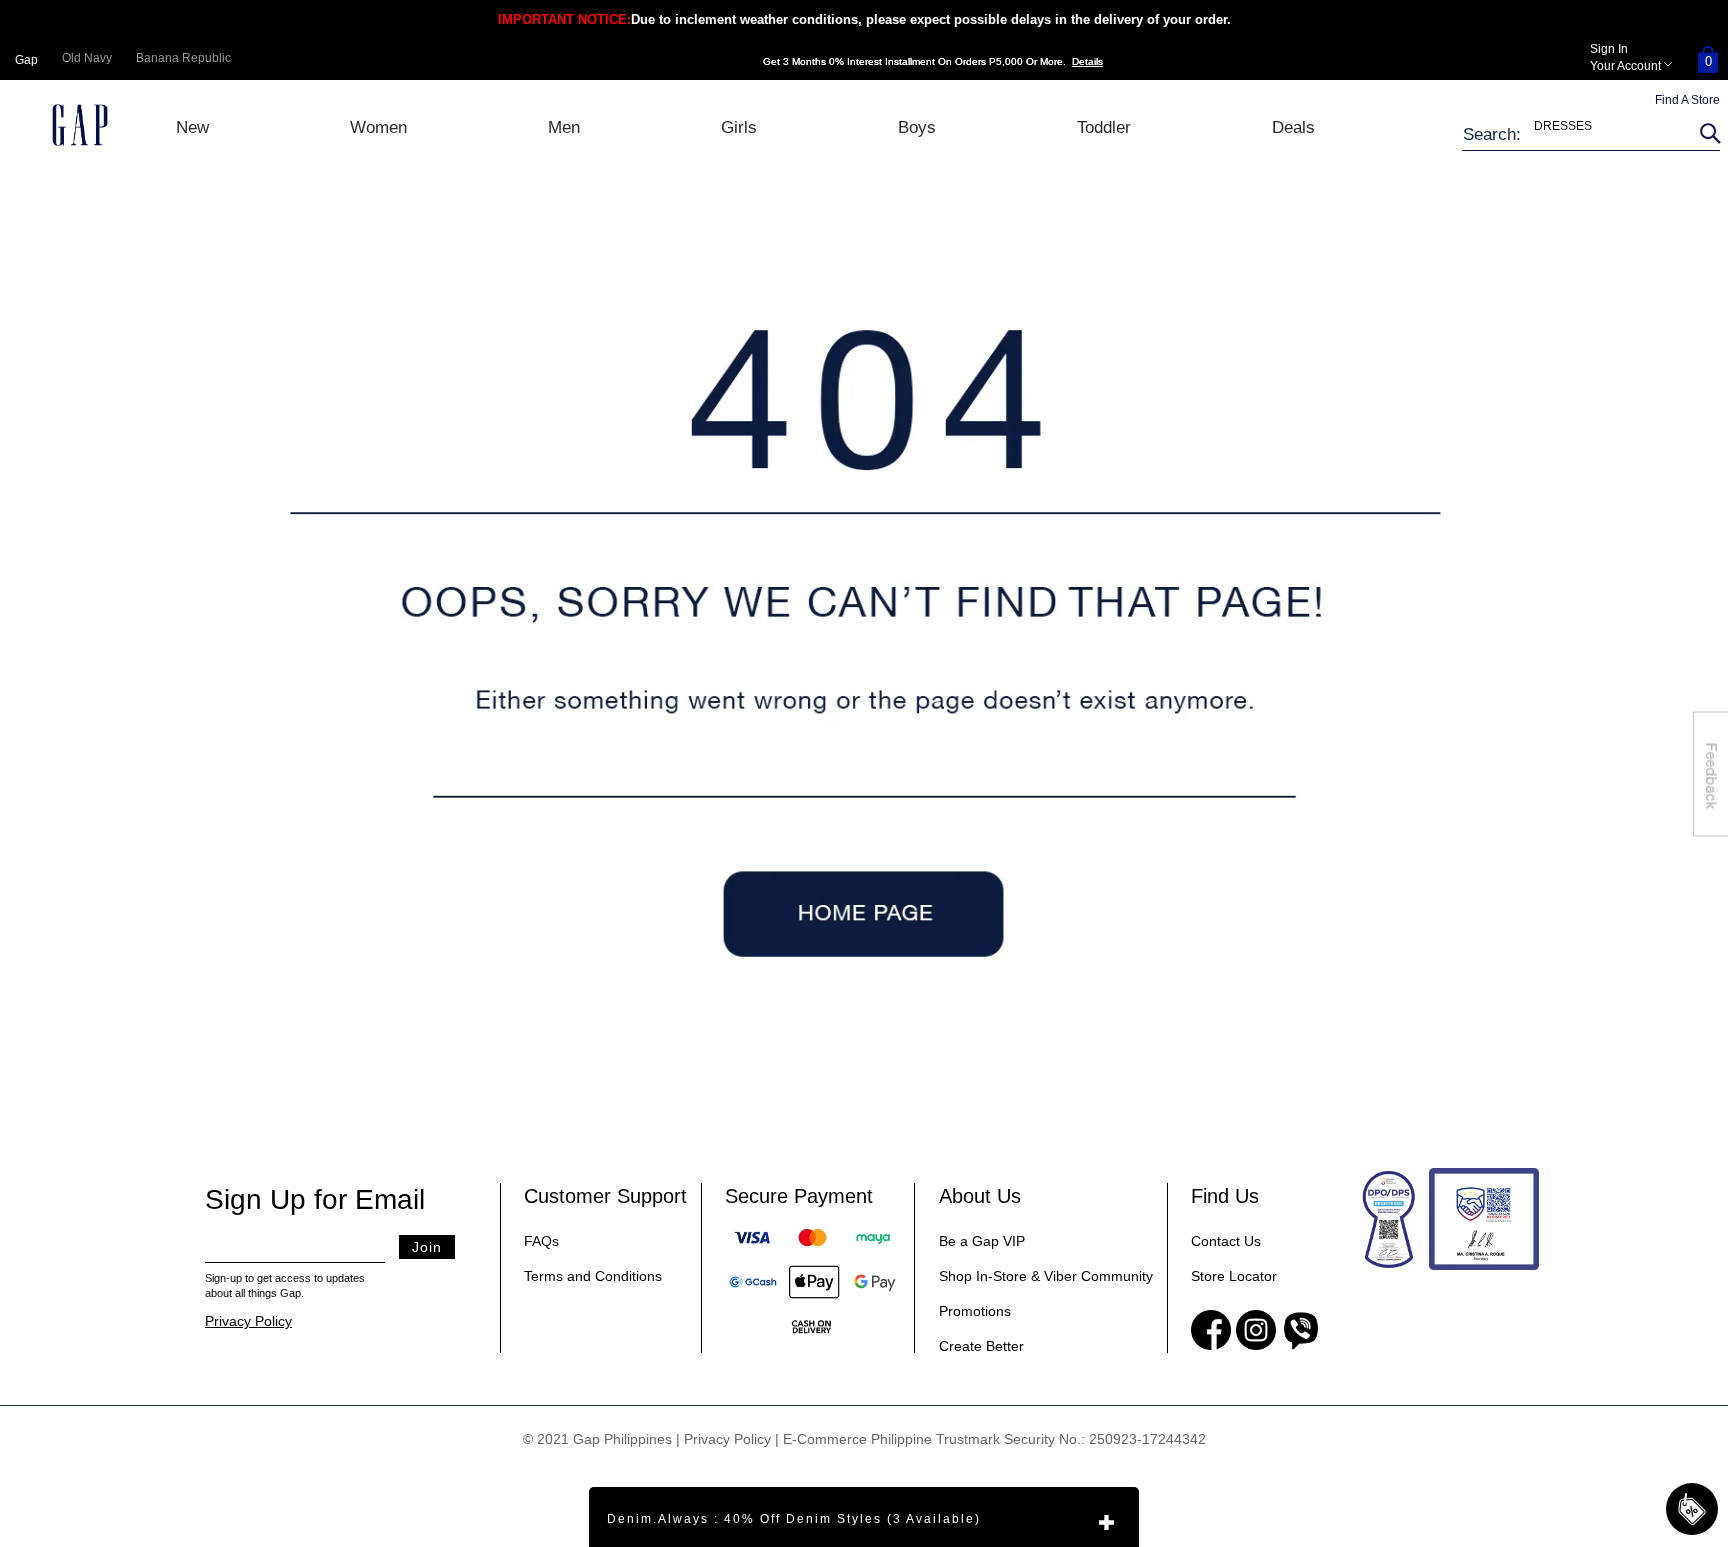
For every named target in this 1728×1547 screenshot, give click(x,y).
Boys (917, 127)
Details (1087, 61)
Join (427, 1247)
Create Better (981, 1346)
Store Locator (1234, 1276)
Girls (739, 127)
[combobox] (1578, 134)
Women (378, 127)
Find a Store (1687, 100)
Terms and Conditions (593, 1276)
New (192, 127)
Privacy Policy (248, 1321)
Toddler (1104, 127)
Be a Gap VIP (982, 1241)
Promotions (975, 1311)
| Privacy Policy (723, 1439)
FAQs (541, 1241)
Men (564, 127)
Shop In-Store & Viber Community (1046, 1276)
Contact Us (1226, 1241)
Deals (1293, 127)
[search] (1707, 134)
